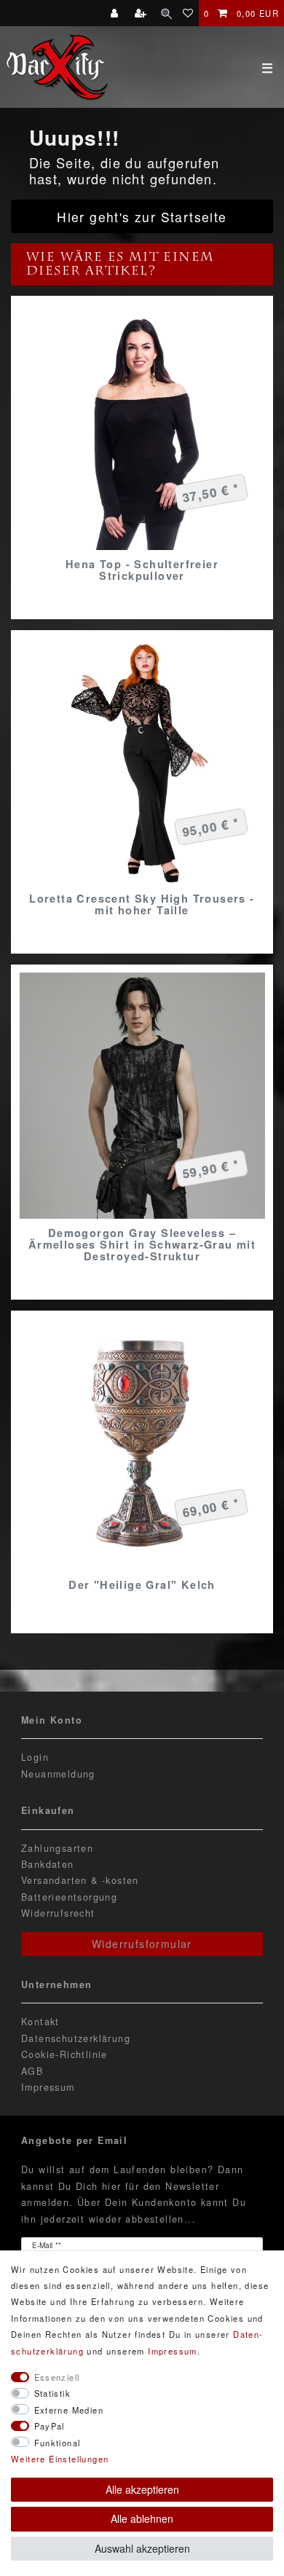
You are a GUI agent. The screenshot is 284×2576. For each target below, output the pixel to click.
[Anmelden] (116, 13)
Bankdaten (48, 1864)
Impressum (48, 2087)
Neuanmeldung (58, 1774)
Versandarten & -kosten (80, 1880)
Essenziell (57, 2377)
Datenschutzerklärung (76, 2038)
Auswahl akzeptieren (142, 2548)
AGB (32, 2071)
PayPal (50, 2426)
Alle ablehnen (142, 2518)
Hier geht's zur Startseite (142, 217)
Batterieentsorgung (69, 1897)
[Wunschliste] (188, 13)
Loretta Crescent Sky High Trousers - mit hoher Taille (142, 904)
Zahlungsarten (57, 1848)
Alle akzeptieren (142, 2489)
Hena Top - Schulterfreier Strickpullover (142, 570)
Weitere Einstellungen (60, 2459)
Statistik (53, 2393)
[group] (142, 427)
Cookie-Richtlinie (64, 2054)
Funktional (58, 2443)
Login (35, 1757)
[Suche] (166, 13)
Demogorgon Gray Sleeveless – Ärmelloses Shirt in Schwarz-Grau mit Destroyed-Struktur (142, 1244)
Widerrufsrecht (58, 1913)
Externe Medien (69, 2410)
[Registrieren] (142, 13)
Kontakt (40, 2022)
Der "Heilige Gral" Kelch (142, 1585)
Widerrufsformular (142, 1944)
